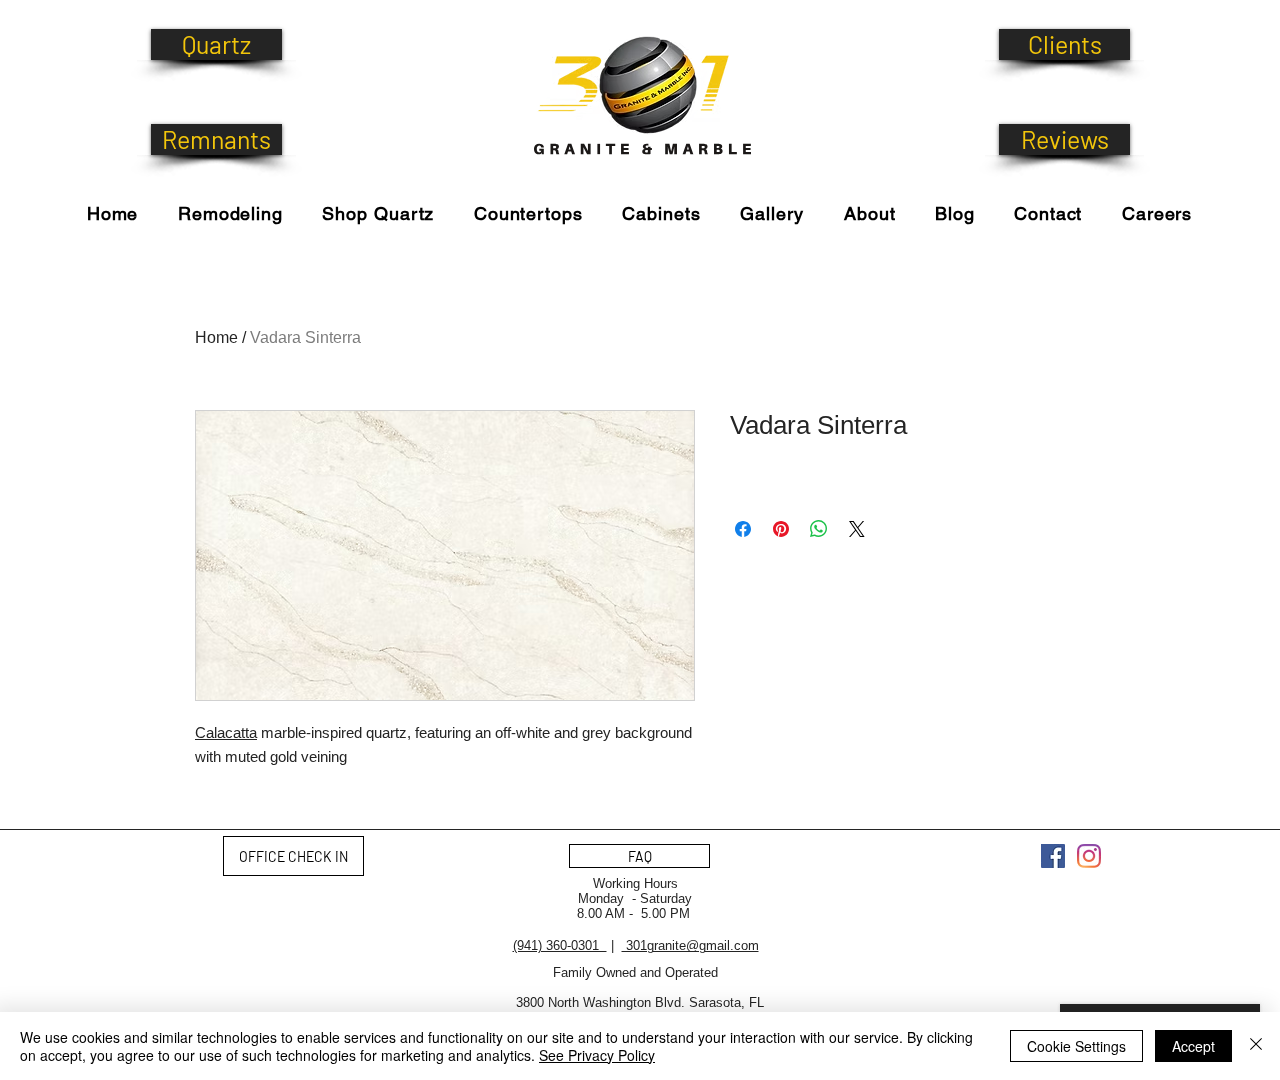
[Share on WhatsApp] (819, 529)
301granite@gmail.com (690, 945)
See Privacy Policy (597, 1055)
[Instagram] (1089, 856)
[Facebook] (1053, 856)
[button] (378, 213)
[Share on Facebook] (743, 529)
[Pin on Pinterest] (781, 529)
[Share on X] (857, 529)
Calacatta (226, 732)
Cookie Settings (1076, 1046)
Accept (1193, 1046)
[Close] (1256, 1046)
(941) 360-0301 (560, 945)
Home (216, 337)
